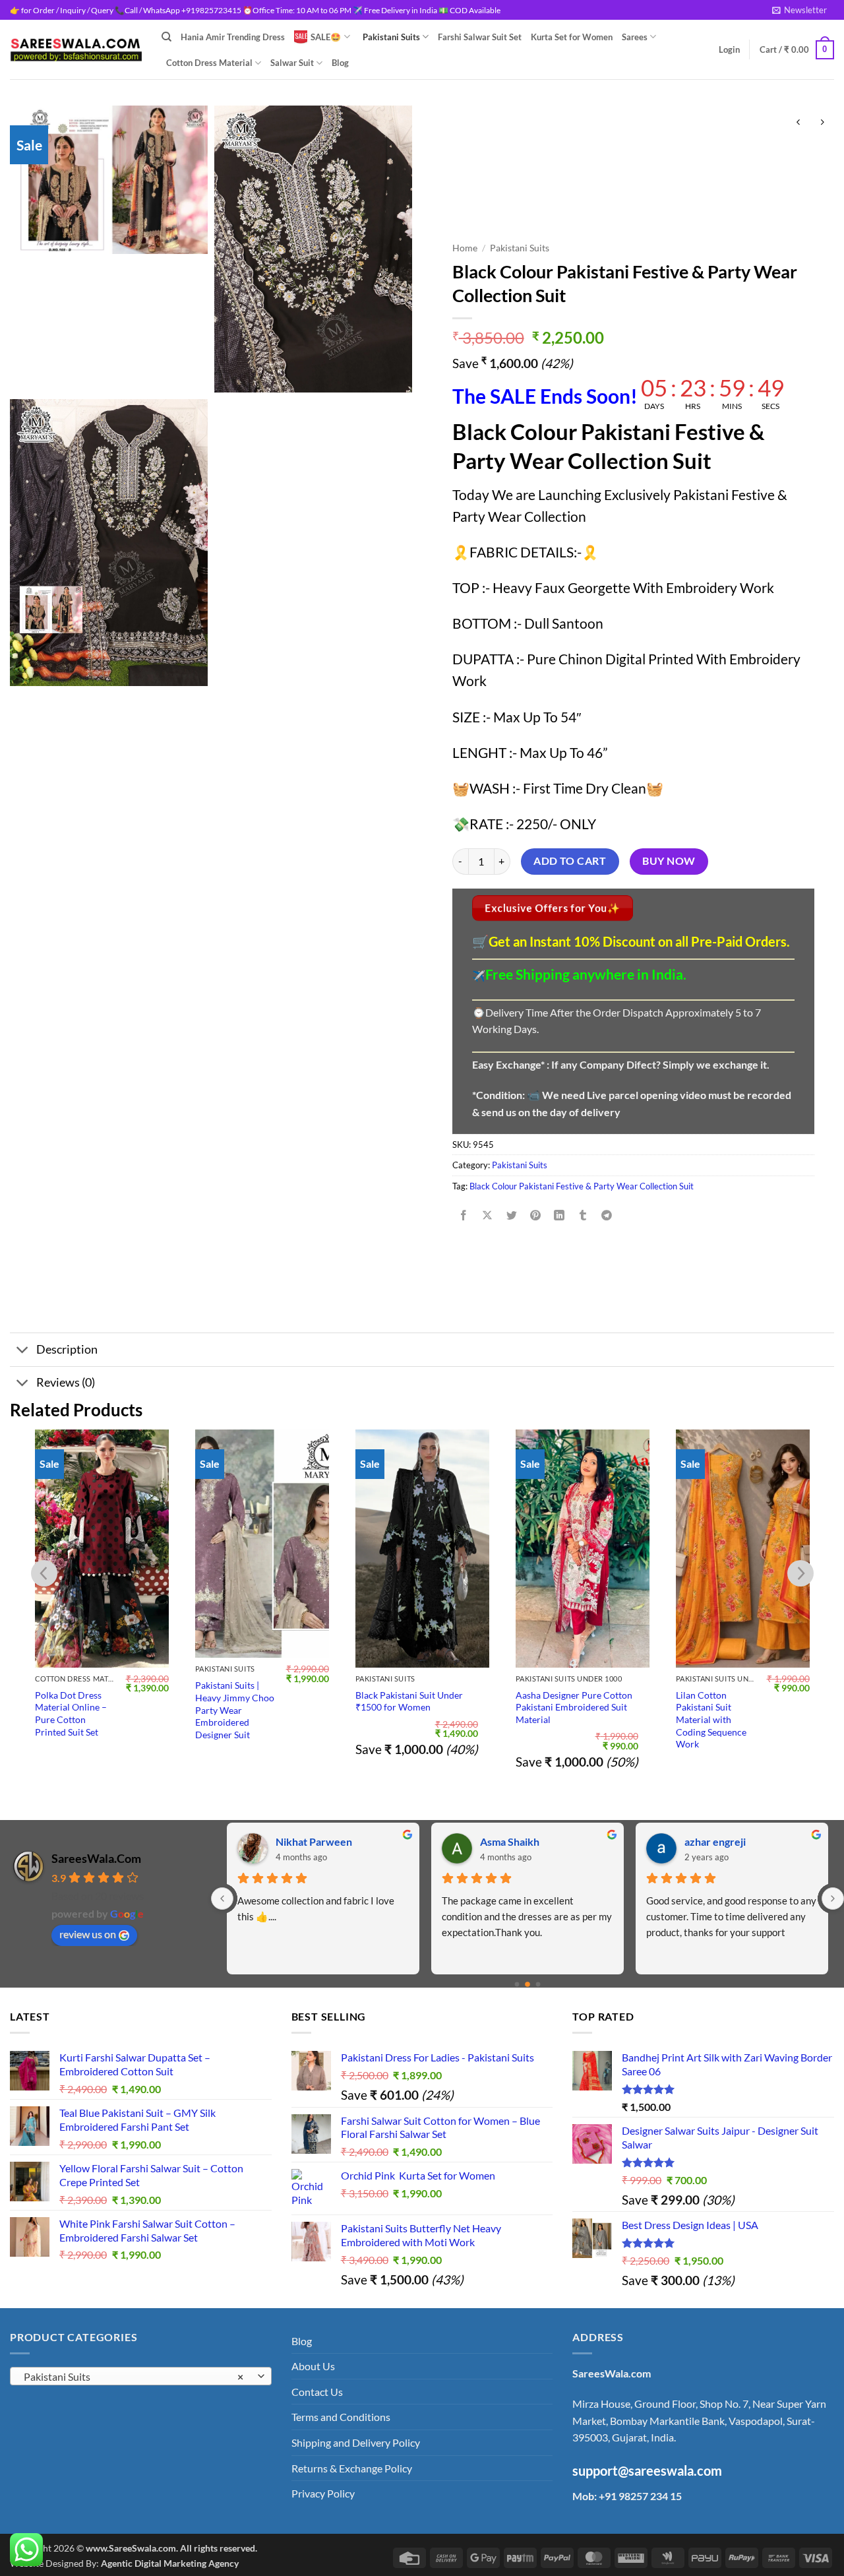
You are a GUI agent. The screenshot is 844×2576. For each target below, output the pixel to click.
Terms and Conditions (341, 2417)
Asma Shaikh (510, 1841)
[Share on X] (488, 1215)
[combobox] (141, 2376)
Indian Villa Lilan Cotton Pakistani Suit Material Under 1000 (736, 1707)
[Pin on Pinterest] (535, 1215)
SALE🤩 (326, 37)
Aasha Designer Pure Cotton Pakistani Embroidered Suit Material (414, 1707)
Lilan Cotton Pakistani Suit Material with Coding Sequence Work (551, 1720)
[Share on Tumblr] (583, 1215)
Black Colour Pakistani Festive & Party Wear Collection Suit (582, 1186)
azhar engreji (715, 1841)
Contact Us (317, 2392)
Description (67, 1349)
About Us (313, 2366)
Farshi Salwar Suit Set (480, 37)
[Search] (166, 37)
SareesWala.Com (96, 1858)
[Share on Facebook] (464, 1215)
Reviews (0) (66, 1382)
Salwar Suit (292, 63)
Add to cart (570, 861)
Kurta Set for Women (572, 37)
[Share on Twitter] (511, 1215)
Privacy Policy (323, 2493)
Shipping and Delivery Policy (356, 2442)
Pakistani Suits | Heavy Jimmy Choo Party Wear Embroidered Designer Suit (75, 1710)
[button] (799, 10)
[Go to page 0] (517, 1985)
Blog (340, 63)
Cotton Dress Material (209, 63)
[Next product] (798, 122)
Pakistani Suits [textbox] (134, 2377)
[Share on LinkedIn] (559, 1215)
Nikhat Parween (314, 1841)
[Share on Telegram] (607, 1215)
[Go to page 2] (538, 1985)
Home (465, 248)
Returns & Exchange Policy (352, 2468)
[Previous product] (822, 122)
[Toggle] (23, 1351)
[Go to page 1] (527, 1984)
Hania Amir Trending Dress (233, 37)
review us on (88, 1934)
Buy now (669, 861)
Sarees (635, 37)
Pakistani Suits (391, 37)
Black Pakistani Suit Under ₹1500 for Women (249, 1701)
